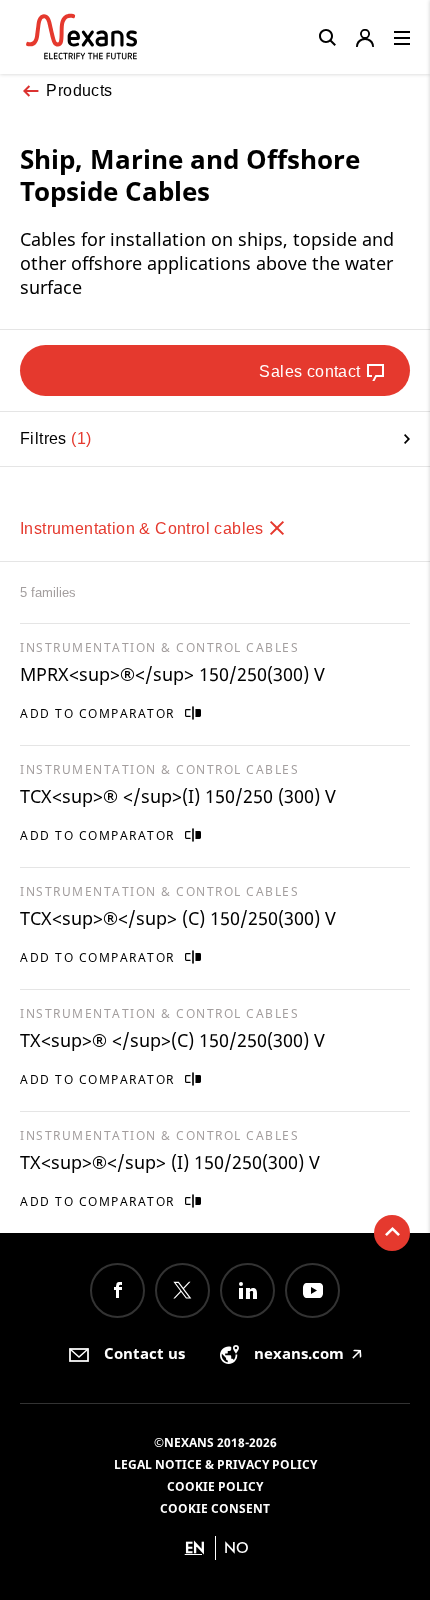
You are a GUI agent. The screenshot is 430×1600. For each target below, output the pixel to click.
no (236, 1547)
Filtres (53, 438)
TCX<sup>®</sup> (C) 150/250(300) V (178, 918)
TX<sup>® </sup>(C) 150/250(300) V (172, 1040)
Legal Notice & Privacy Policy (215, 1464)
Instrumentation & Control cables (144, 528)
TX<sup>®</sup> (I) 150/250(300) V (170, 1162)
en (195, 1547)
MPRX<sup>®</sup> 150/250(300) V (172, 674)
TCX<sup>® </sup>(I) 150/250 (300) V (178, 796)
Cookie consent (215, 1508)
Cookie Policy (215, 1486)
